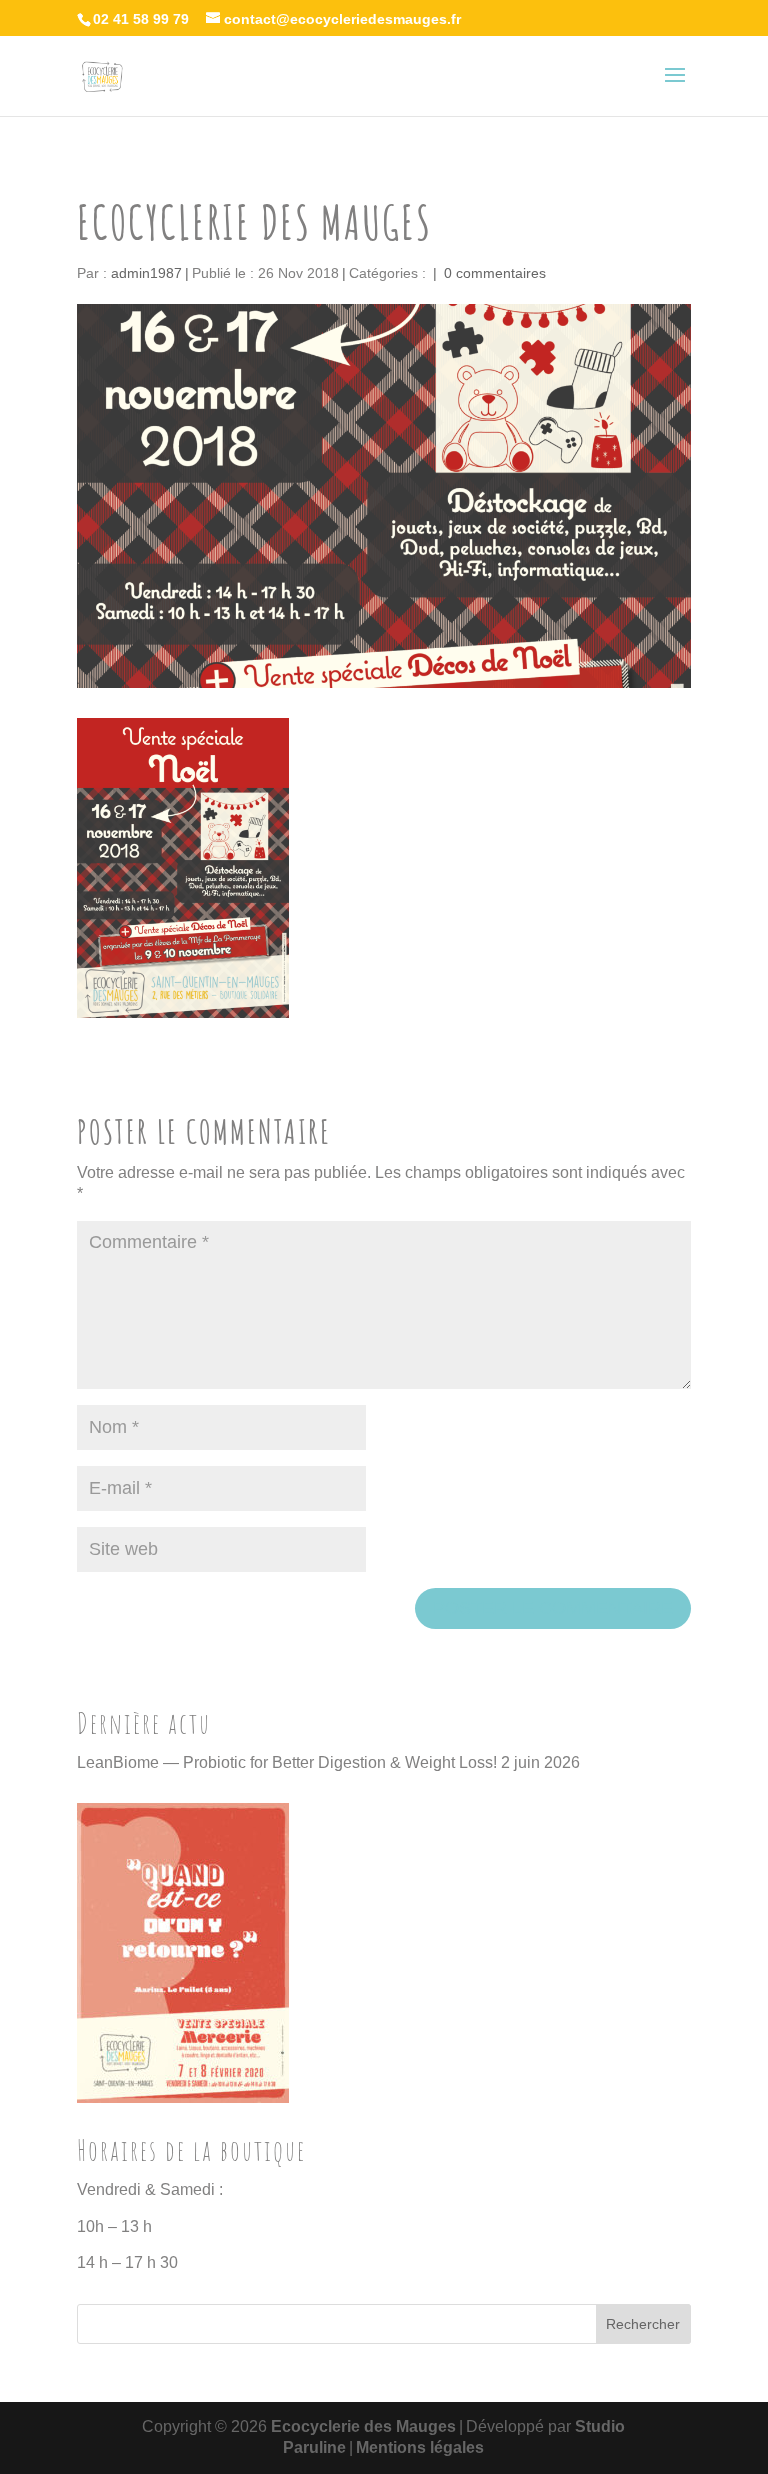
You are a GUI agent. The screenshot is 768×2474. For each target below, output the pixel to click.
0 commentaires (495, 273)
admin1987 (146, 273)
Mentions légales (420, 2447)
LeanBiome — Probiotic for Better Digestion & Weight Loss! (287, 1762)
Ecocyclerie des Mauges (363, 2426)
